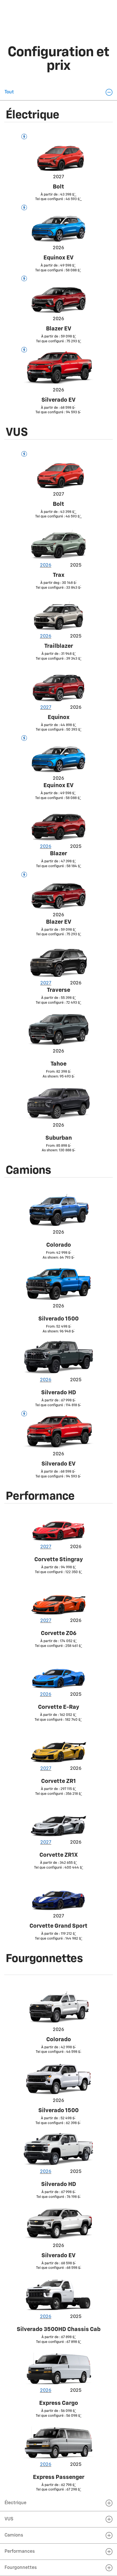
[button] (58, 92)
